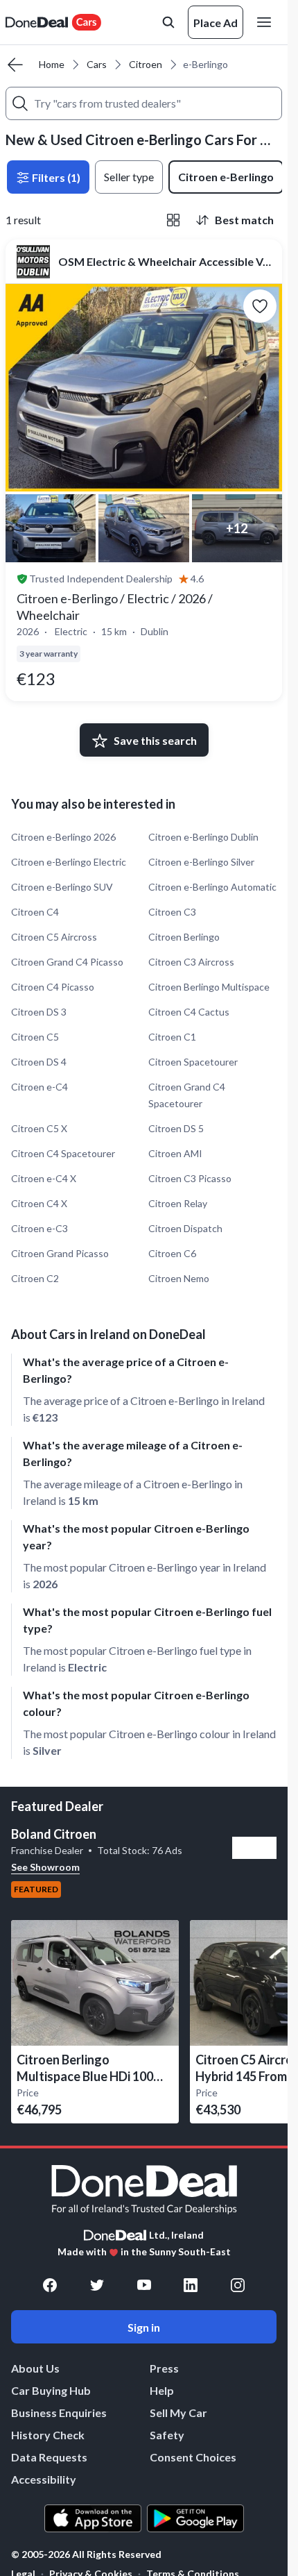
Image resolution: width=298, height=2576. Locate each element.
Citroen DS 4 (39, 1062)
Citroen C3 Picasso (190, 1178)
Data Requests (49, 2457)
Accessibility (44, 2479)
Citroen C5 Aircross (54, 937)
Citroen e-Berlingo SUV (62, 887)
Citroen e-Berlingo (226, 177)
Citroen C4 (35, 912)
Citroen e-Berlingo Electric (69, 862)
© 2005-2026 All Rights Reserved (86, 2554)
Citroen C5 (35, 1037)
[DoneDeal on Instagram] (238, 2285)
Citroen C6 (172, 1253)
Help (162, 2390)
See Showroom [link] (45, 1867)
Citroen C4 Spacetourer (63, 1153)
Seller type (129, 177)
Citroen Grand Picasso (60, 1253)
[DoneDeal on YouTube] (144, 2285)
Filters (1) (55, 177)
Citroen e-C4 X (44, 1178)
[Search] (20, 103)
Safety (167, 2435)
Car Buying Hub (51, 2390)
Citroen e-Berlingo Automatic (212, 887)
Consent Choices (193, 2457)
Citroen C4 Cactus (189, 1012)
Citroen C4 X (39, 1203)
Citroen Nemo (179, 1278)
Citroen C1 (172, 1037)
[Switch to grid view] (173, 220)
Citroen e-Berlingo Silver (201, 862)
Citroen (146, 64)
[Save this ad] (260, 306)
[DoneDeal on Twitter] (97, 2285)
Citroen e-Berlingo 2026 (63, 837)
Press (164, 2368)
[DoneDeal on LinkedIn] (191, 2285)
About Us (35, 2368)
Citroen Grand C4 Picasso (67, 962)
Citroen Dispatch (185, 1228)
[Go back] (15, 65)
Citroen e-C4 (40, 1087)
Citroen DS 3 (39, 1012)
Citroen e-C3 (40, 1228)
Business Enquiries (59, 2413)
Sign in (144, 2327)
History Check (48, 2435)
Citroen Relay (178, 1203)
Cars (97, 64)
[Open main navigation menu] (267, 22)
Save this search (155, 740)
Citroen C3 (172, 912)
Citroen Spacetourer (193, 1062)
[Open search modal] (168, 22)
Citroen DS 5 (176, 1128)
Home (52, 64)
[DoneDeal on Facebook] (50, 2285)
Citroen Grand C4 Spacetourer (187, 1095)
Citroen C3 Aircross (191, 962)
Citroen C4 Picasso (53, 987)
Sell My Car (178, 2413)
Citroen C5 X (39, 1128)
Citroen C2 (35, 1278)
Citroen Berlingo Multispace (209, 987)
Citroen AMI (175, 1153)
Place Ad (216, 23)
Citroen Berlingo (184, 937)
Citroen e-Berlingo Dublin (203, 837)
